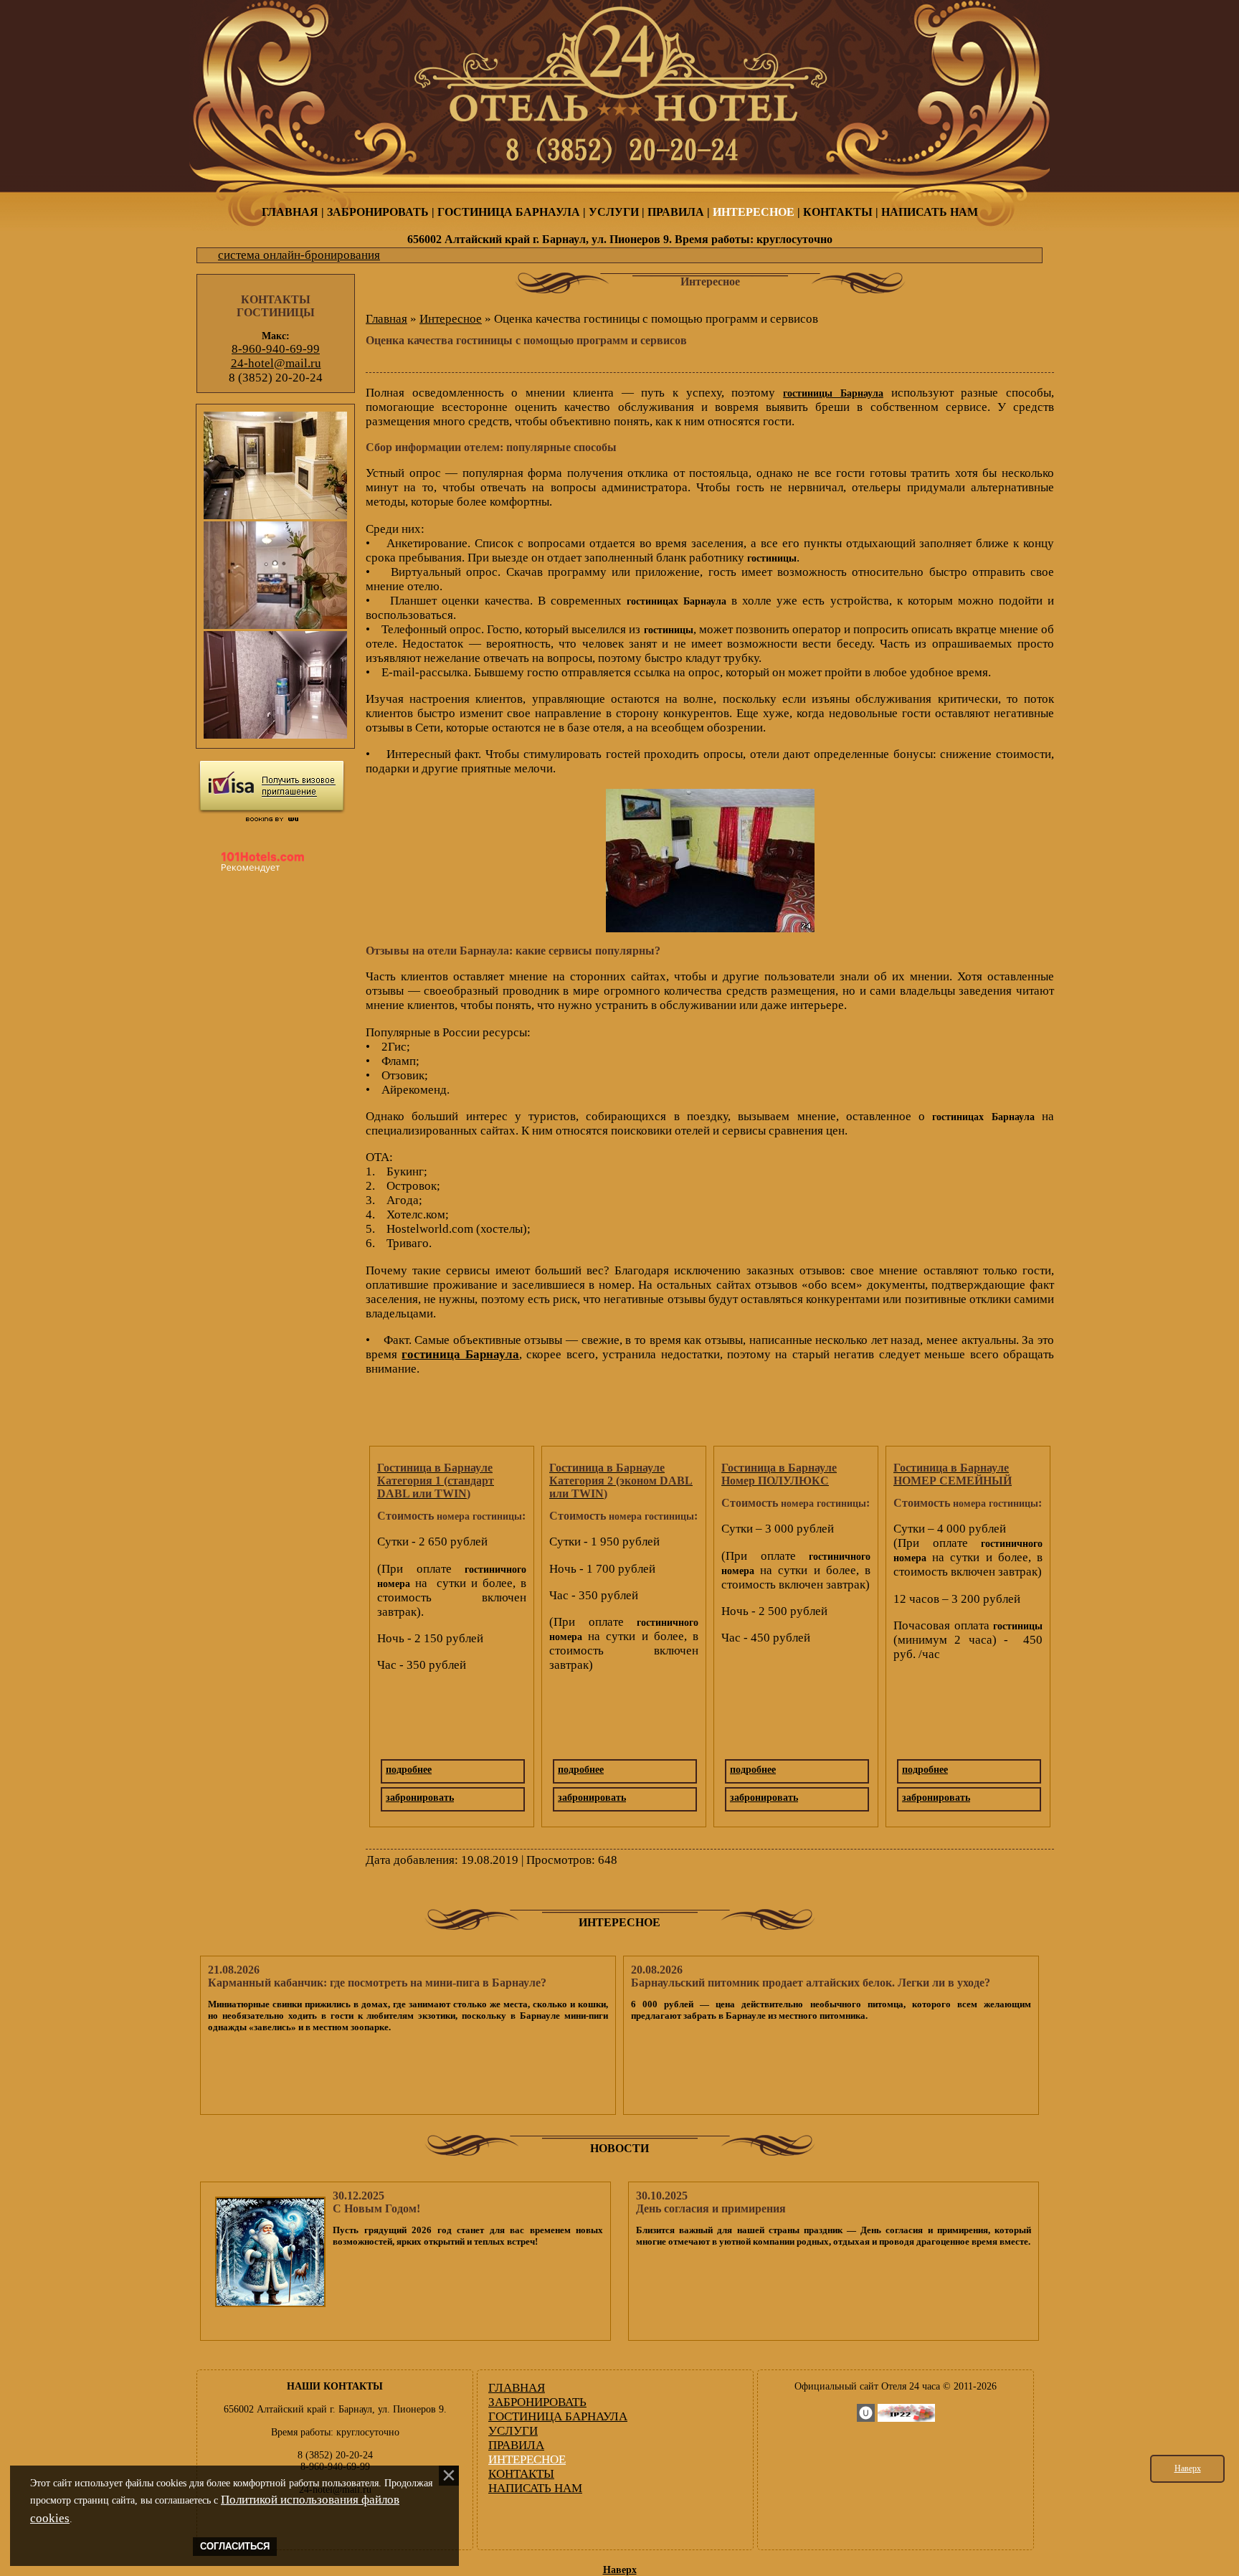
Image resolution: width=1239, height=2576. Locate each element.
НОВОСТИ (619, 2148)
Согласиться (235, 2547)
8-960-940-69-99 (276, 349)
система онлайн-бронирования (299, 255)
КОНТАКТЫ (838, 212)
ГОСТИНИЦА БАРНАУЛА (509, 212)
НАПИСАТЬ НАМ (930, 212)
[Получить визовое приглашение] (272, 787)
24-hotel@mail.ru (276, 363)
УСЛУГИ (614, 212)
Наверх (1188, 2468)
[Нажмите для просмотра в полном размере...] (710, 928)
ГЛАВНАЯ (290, 212)
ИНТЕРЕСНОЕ (754, 212)
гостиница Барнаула (460, 1354)
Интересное (451, 319)
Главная (386, 319)
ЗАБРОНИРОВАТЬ (378, 212)
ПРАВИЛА (676, 212)
